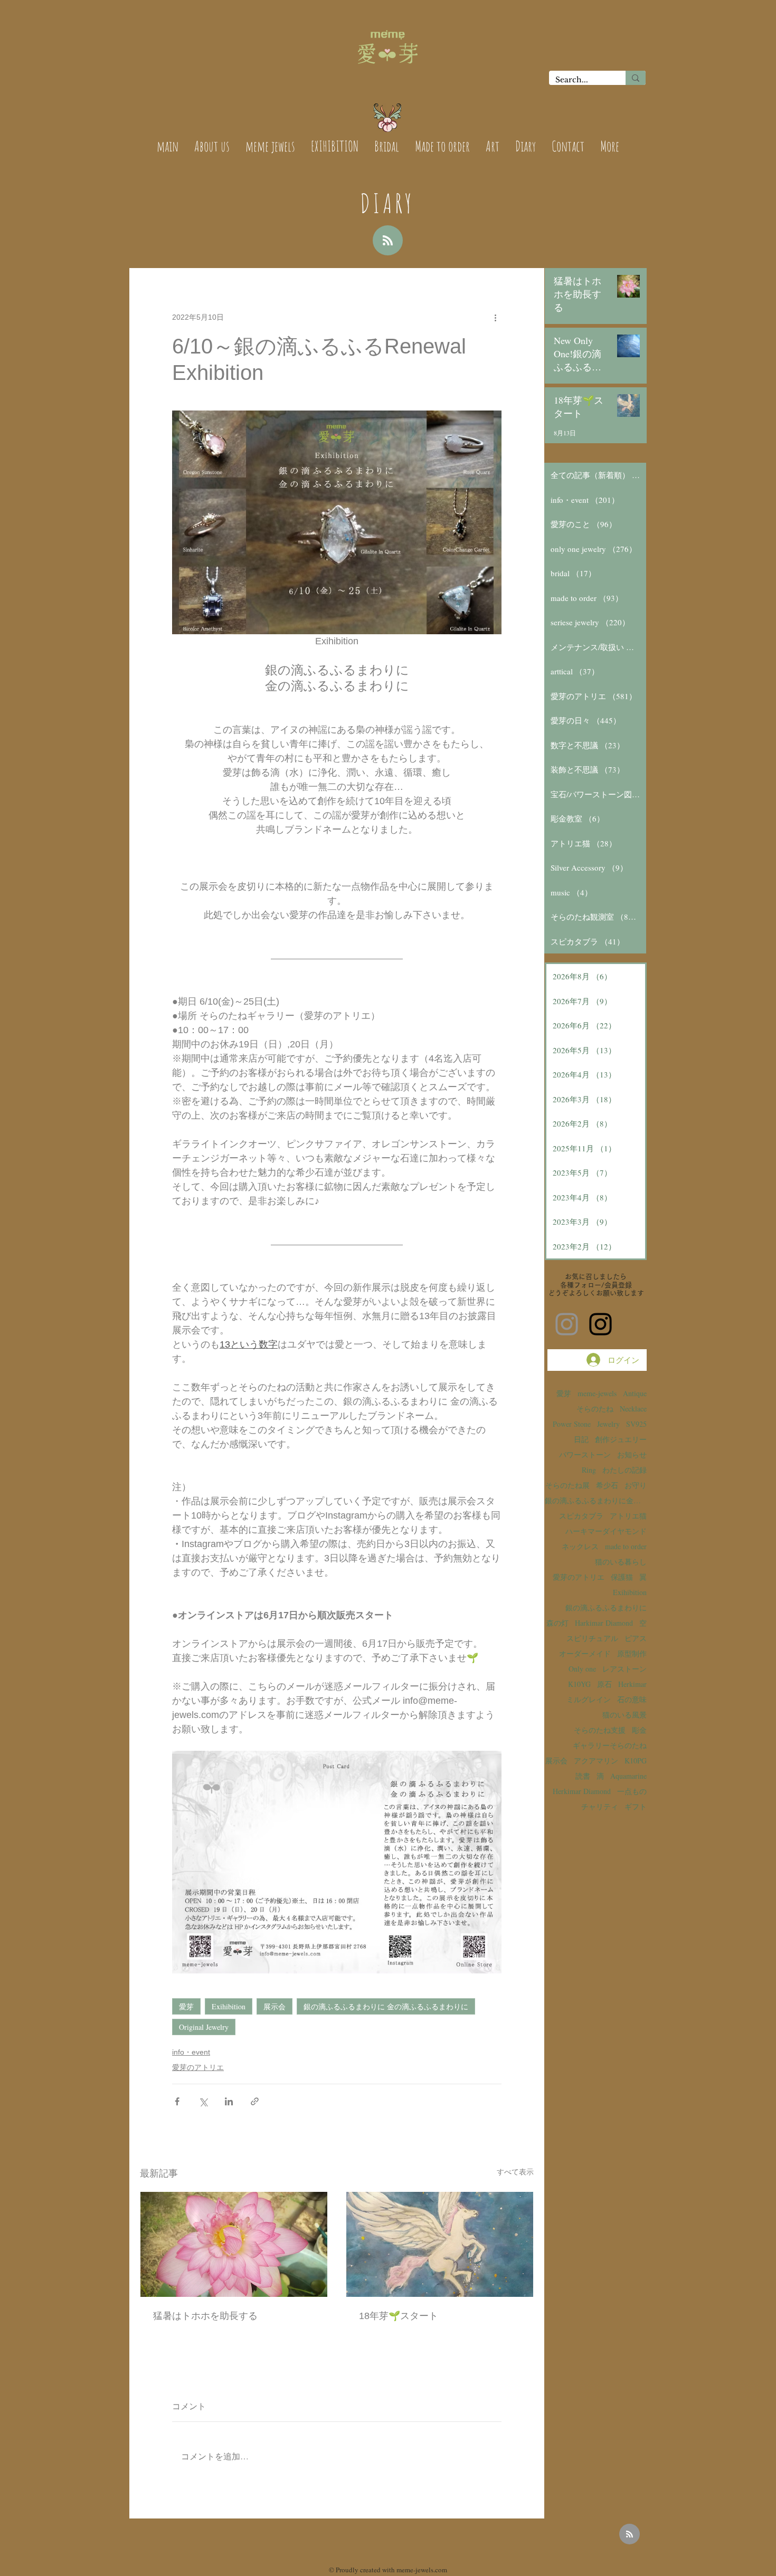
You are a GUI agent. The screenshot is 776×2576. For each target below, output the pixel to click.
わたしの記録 (624, 1470)
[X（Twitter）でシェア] (203, 2101)
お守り (636, 1485)
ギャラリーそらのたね (610, 1745)
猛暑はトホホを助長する (205, 2316)
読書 (583, 1776)
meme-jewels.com (422, 2570)
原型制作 (632, 1653)
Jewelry (608, 1424)
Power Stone (572, 1424)
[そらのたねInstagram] (600, 1324)
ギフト (636, 1806)
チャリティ (600, 1806)
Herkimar (632, 1684)
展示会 (275, 2006)
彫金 (639, 1730)
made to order (626, 1546)
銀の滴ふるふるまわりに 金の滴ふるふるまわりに (386, 2006)
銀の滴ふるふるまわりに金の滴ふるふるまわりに (596, 1500)
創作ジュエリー (621, 1439)
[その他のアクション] (495, 317)
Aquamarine (628, 1776)
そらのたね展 (567, 1485)
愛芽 (186, 2006)
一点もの (632, 1791)
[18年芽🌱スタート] (440, 2244)
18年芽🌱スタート (399, 2316)
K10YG (579, 1684)
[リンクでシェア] (255, 2101)
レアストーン (624, 1669)
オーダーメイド (585, 1653)
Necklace (633, 1409)
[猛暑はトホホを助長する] (234, 2244)
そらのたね (595, 1409)
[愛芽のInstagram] (567, 1324)
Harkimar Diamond (604, 1623)
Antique (635, 1393)
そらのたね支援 (600, 1730)
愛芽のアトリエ (198, 2067)
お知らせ (632, 1454)
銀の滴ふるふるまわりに (606, 1607)
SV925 (636, 1424)
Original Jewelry (204, 2027)
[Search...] (636, 78)
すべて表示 (515, 2172)
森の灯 (557, 1623)
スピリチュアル (592, 1638)
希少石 (607, 1485)
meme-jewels (597, 1393)
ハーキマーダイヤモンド (606, 1531)
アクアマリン (596, 1761)
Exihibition (229, 2006)
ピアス (636, 1638)
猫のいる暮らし (621, 1562)
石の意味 (632, 1699)
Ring (589, 1470)
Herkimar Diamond (582, 1791)
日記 (581, 1439)
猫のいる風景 (624, 1715)
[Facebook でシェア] (177, 2101)
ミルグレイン (589, 1699)
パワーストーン (585, 1454)
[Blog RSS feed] (388, 241)
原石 (604, 1684)
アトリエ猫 (628, 1516)
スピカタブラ (581, 1516)
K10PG (636, 1761)
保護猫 (622, 1577)
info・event (191, 2052)
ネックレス (580, 1546)
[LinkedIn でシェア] (229, 2101)
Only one (582, 1669)
